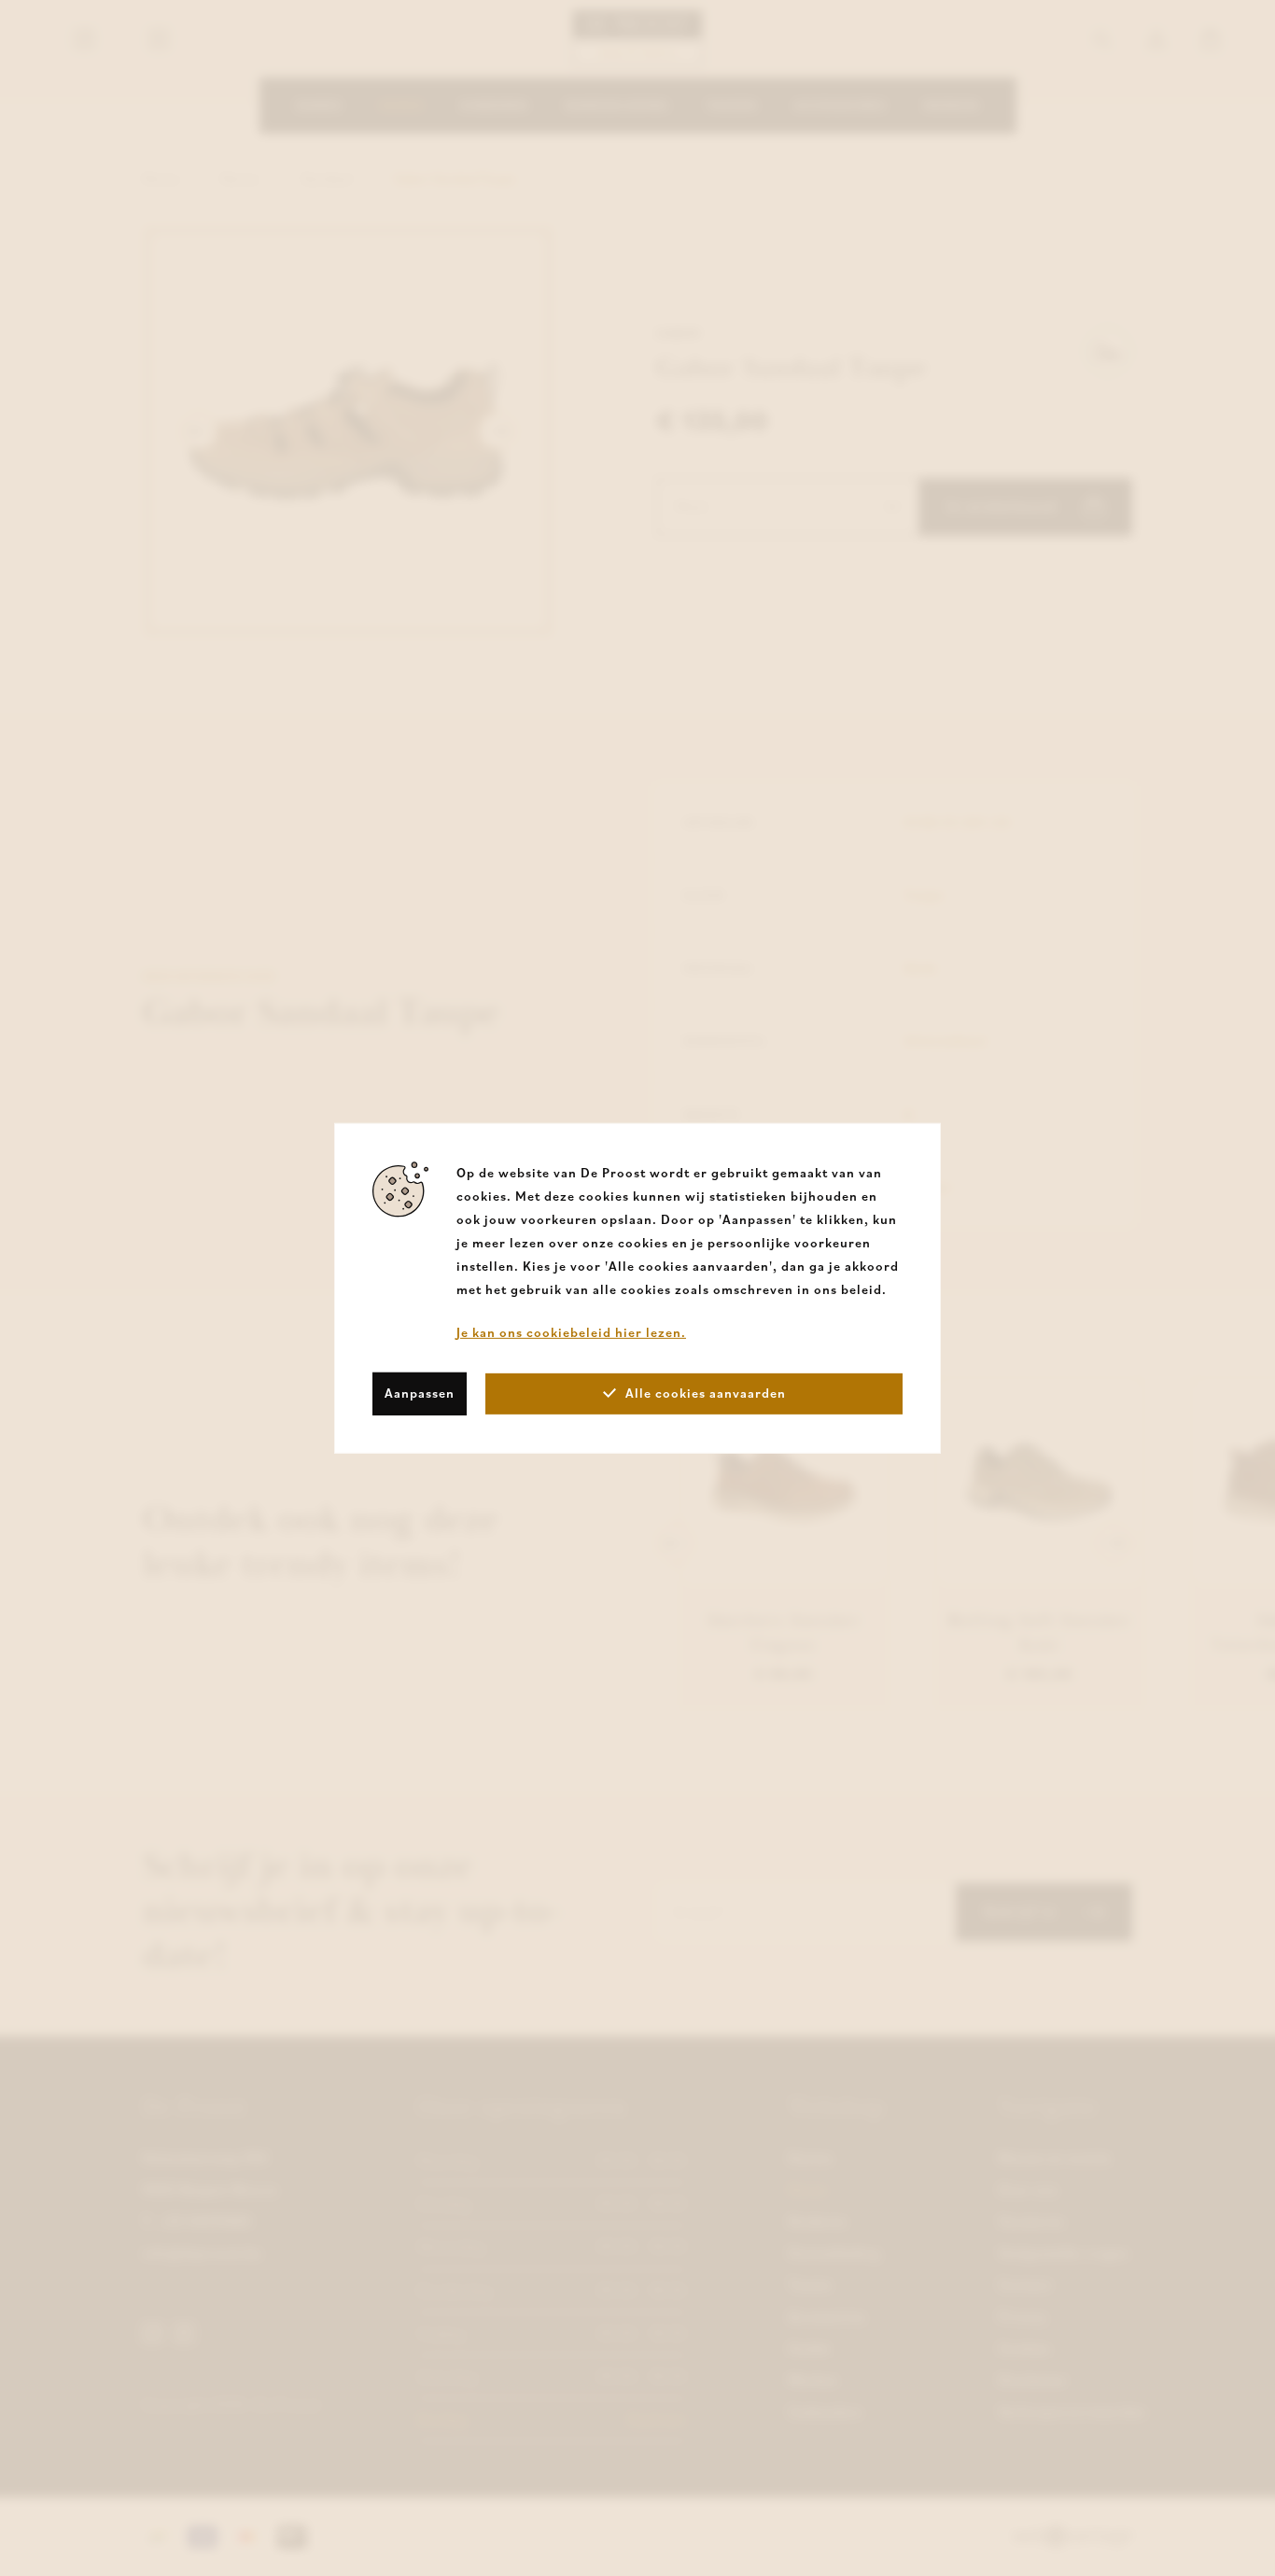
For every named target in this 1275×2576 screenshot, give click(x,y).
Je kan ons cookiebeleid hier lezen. (571, 1331)
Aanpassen (420, 1393)
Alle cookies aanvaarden (706, 1393)
